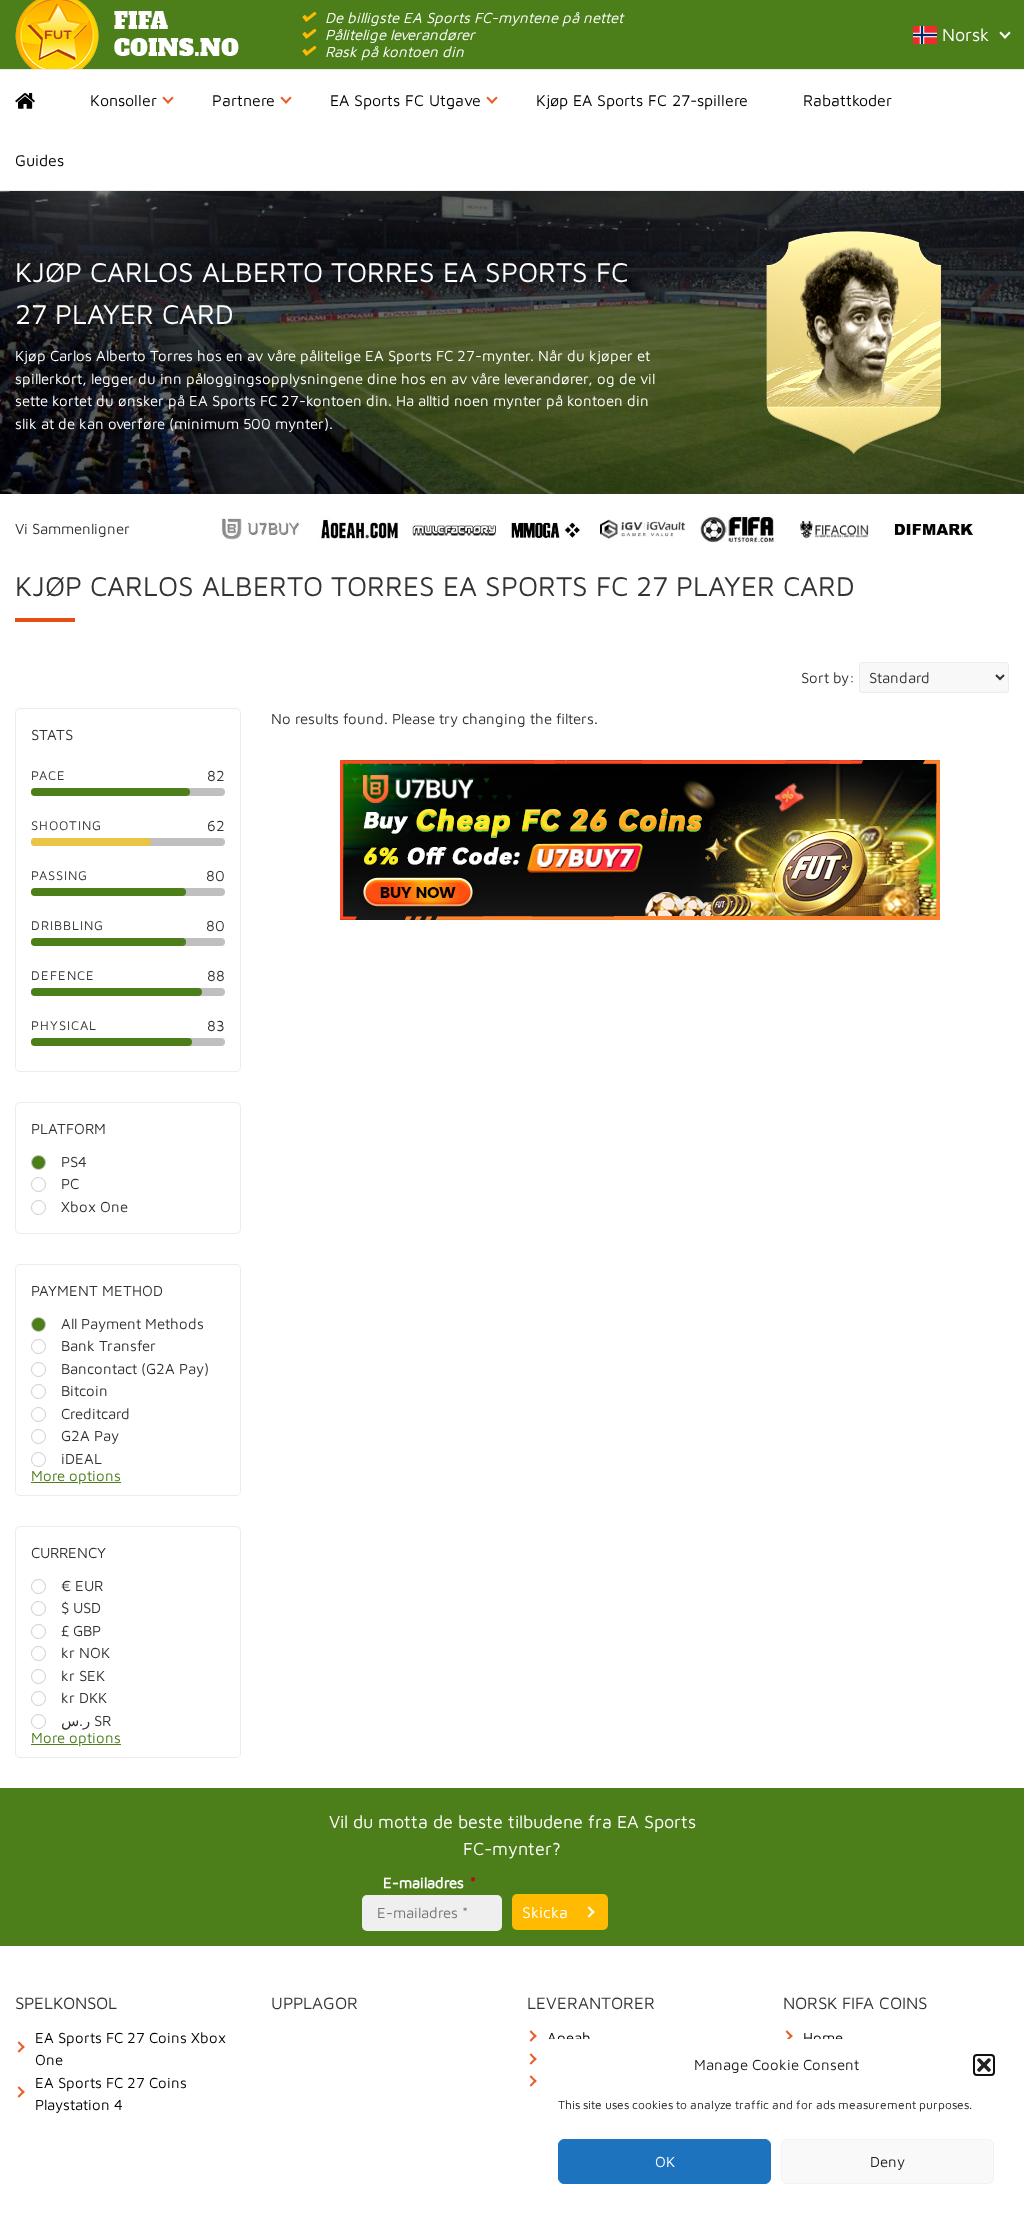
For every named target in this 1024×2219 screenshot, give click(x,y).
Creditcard (95, 1413)
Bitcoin (84, 1390)
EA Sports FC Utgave (405, 100)
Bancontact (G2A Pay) (135, 1368)
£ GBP (81, 1630)
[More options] (143, 1481)
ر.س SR (86, 1720)
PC (70, 1183)
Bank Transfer (108, 1345)
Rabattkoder (847, 100)
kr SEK (83, 1675)
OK (665, 2161)
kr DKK (84, 1697)
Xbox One (94, 1206)
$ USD (81, 1607)
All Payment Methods (132, 1323)
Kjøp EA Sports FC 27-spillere (642, 100)
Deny (887, 2161)
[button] (984, 2065)
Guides (39, 160)
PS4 (74, 1161)
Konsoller (123, 100)
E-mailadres (429, 1882)
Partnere (243, 100)
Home (42, 100)
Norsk (963, 34)
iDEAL (81, 1458)
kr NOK (85, 1652)
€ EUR (82, 1585)
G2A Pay (90, 1435)
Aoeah (569, 2037)
